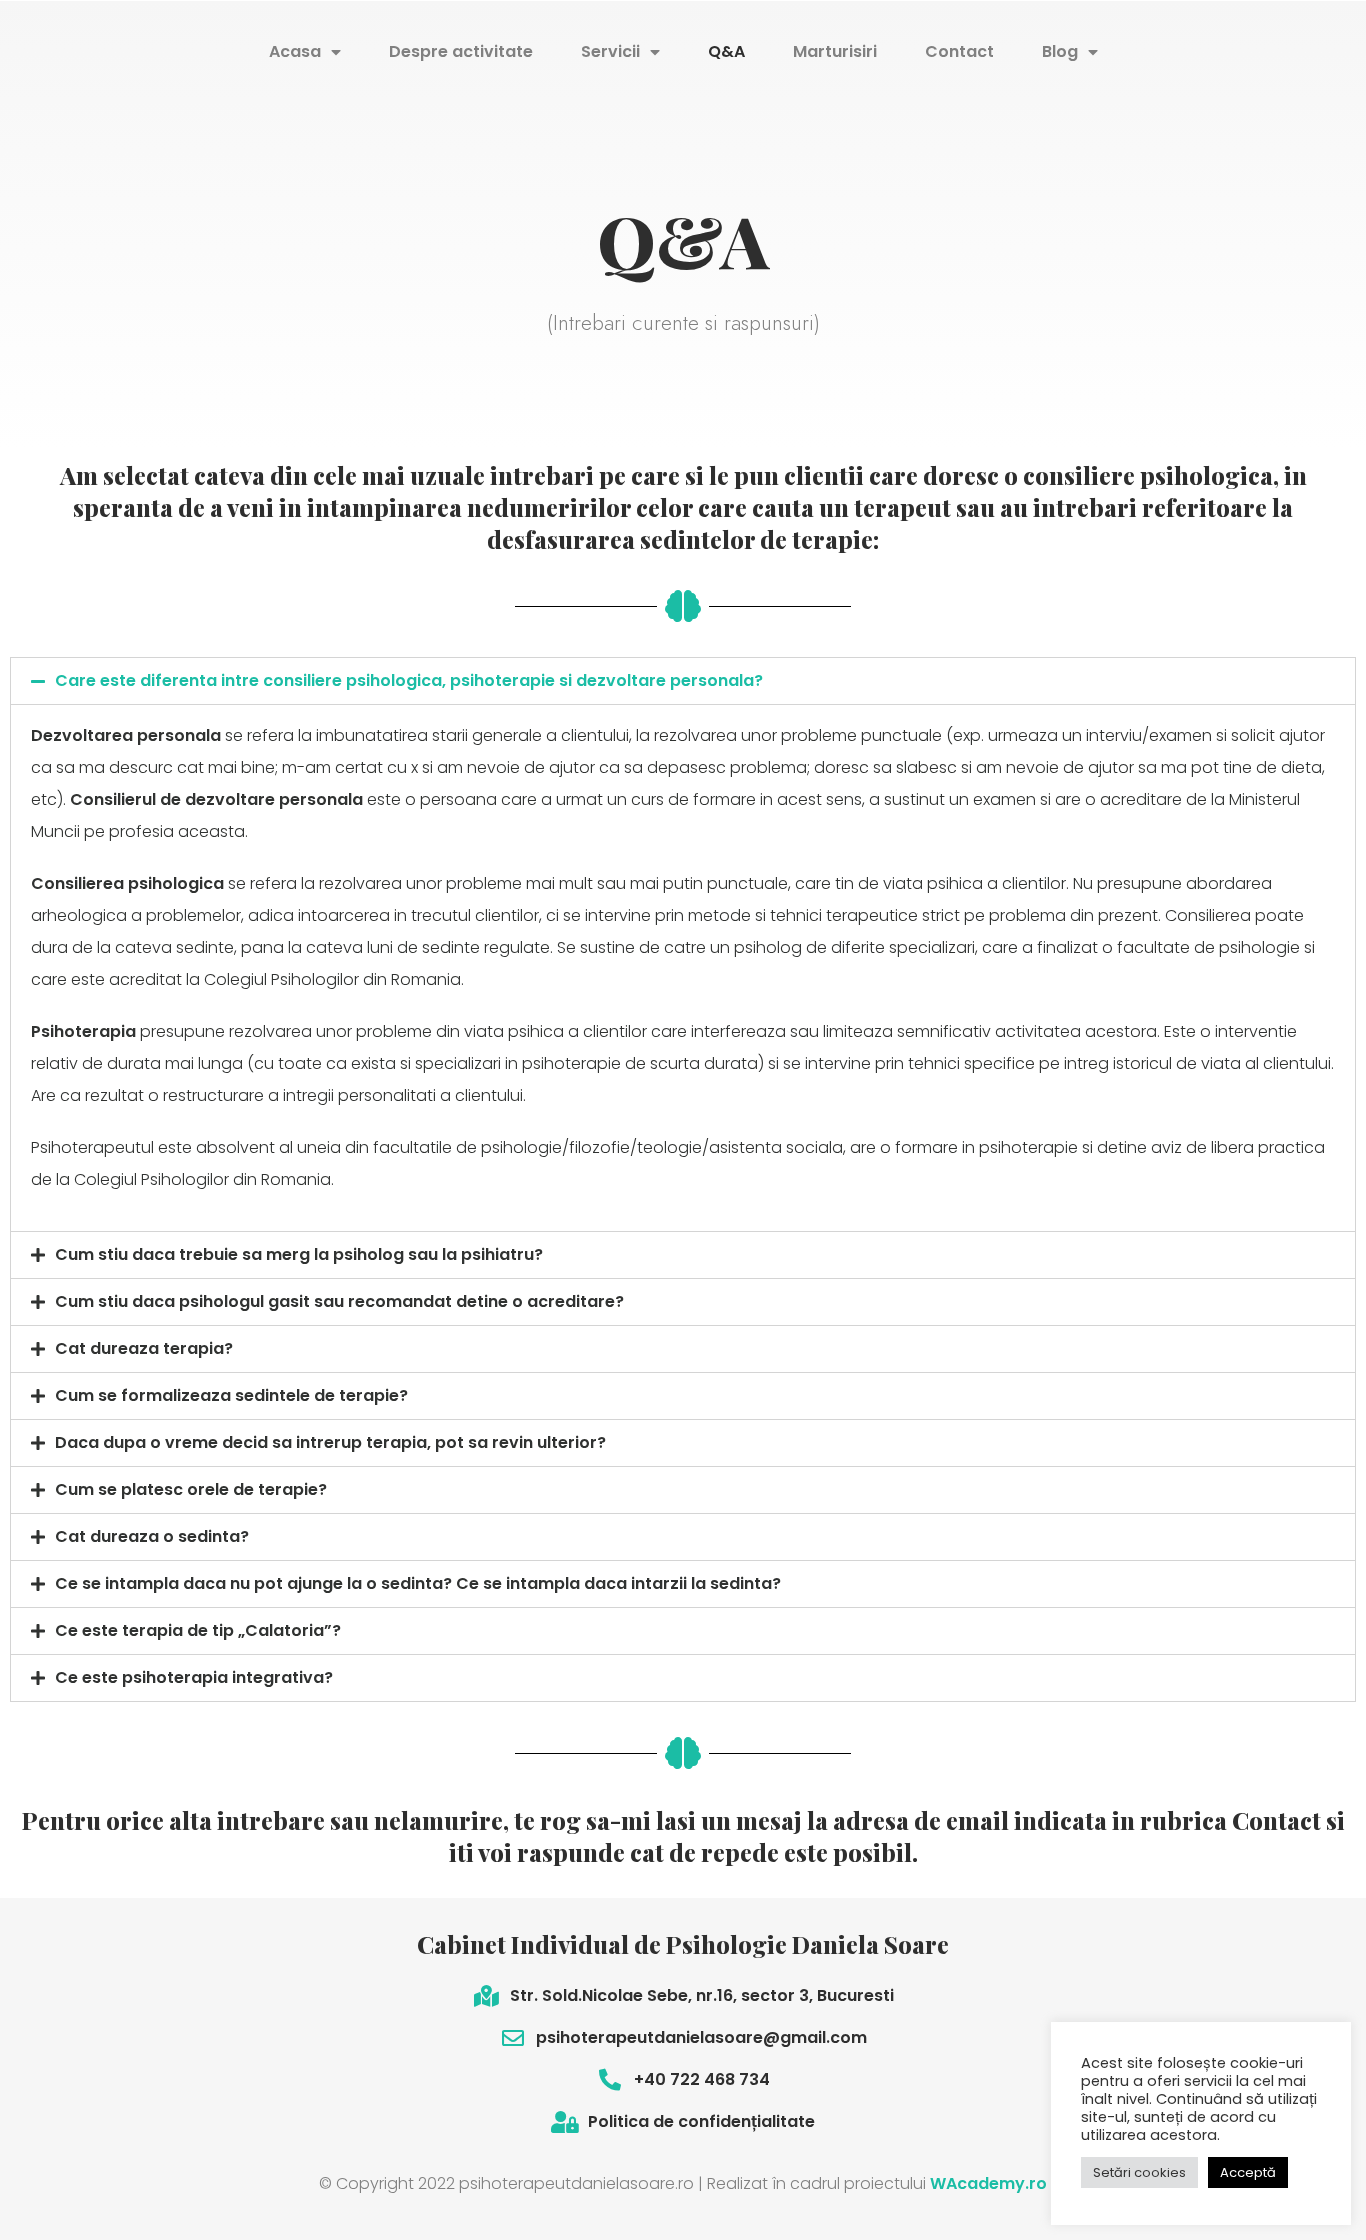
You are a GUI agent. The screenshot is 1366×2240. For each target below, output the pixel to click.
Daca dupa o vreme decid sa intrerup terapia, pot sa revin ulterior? (330, 1442)
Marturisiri (835, 51)
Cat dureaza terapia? (144, 1348)
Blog (1060, 51)
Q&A (726, 51)
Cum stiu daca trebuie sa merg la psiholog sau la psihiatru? (299, 1254)
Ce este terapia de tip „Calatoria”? (198, 1630)
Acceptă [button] (1248, 2172)
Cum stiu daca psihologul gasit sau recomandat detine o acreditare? (339, 1301)
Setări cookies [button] (1139, 2172)
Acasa (295, 51)
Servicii (610, 51)
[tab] (683, 681)
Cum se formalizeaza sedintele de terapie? (231, 1395)
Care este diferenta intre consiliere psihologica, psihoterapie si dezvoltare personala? (409, 680)
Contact (959, 51)
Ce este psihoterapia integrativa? (194, 1677)
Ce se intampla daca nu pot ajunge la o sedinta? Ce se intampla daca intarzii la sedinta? (418, 1583)
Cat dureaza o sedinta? (152, 1536)
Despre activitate (461, 51)
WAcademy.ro (988, 2183)
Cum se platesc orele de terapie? (191, 1489)
